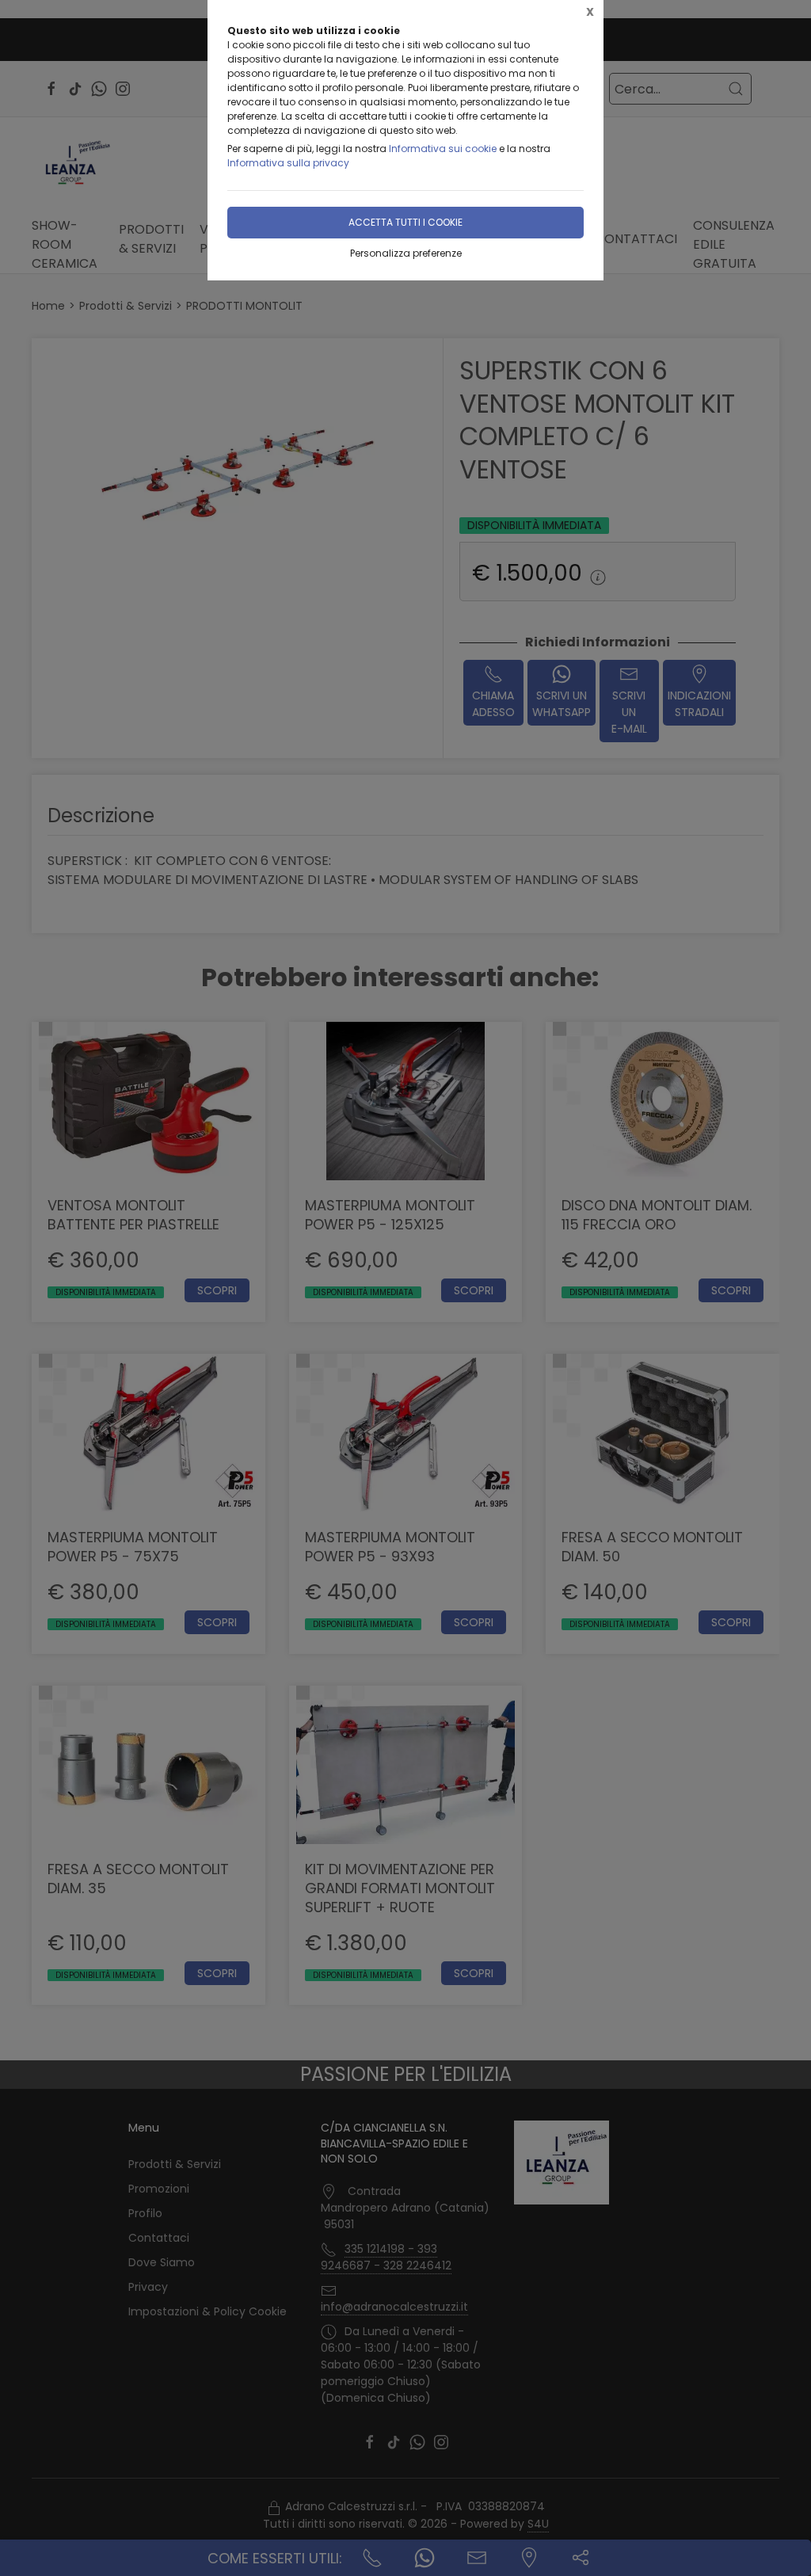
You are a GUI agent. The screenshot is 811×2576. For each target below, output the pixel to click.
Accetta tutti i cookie (405, 222)
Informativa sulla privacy (288, 163)
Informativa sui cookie (443, 149)
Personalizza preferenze (406, 253)
